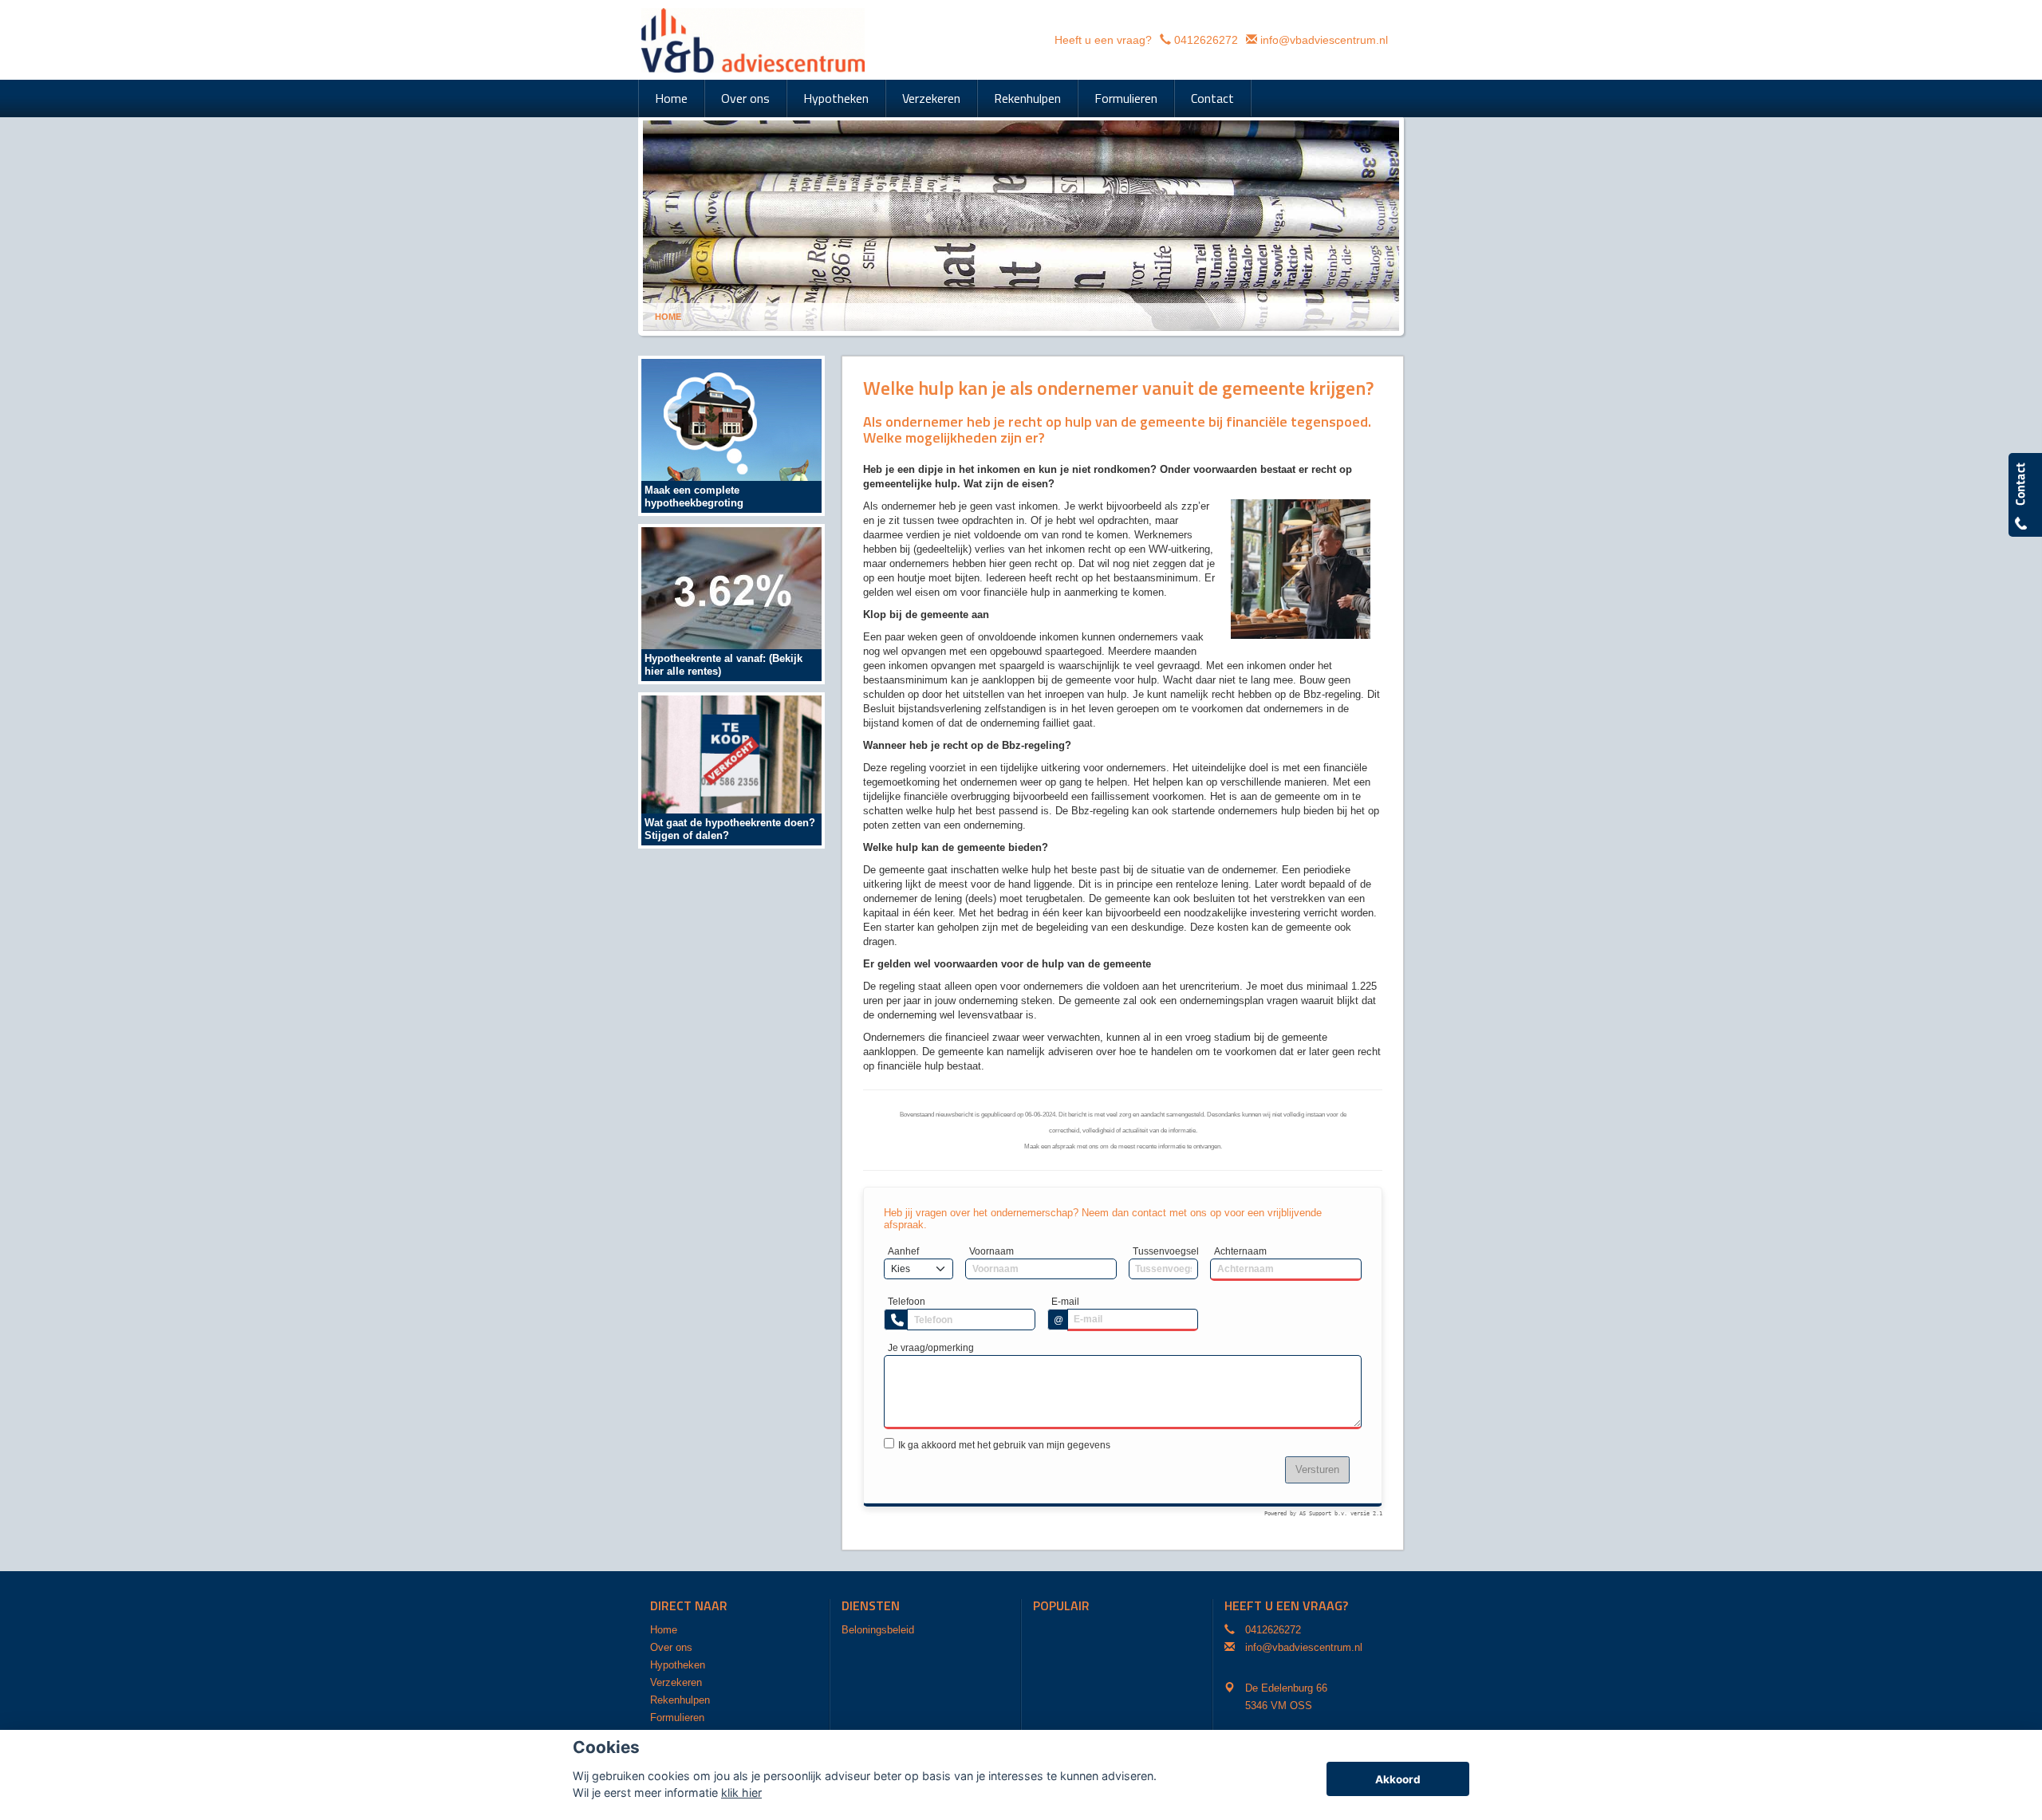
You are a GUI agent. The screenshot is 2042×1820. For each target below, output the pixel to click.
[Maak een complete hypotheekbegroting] (731, 435)
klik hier (741, 1792)
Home (668, 317)
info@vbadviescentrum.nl (1324, 40)
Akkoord (1398, 1779)
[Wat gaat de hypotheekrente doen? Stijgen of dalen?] (731, 769)
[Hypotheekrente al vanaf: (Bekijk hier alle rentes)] (731, 603)
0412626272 (1206, 40)
